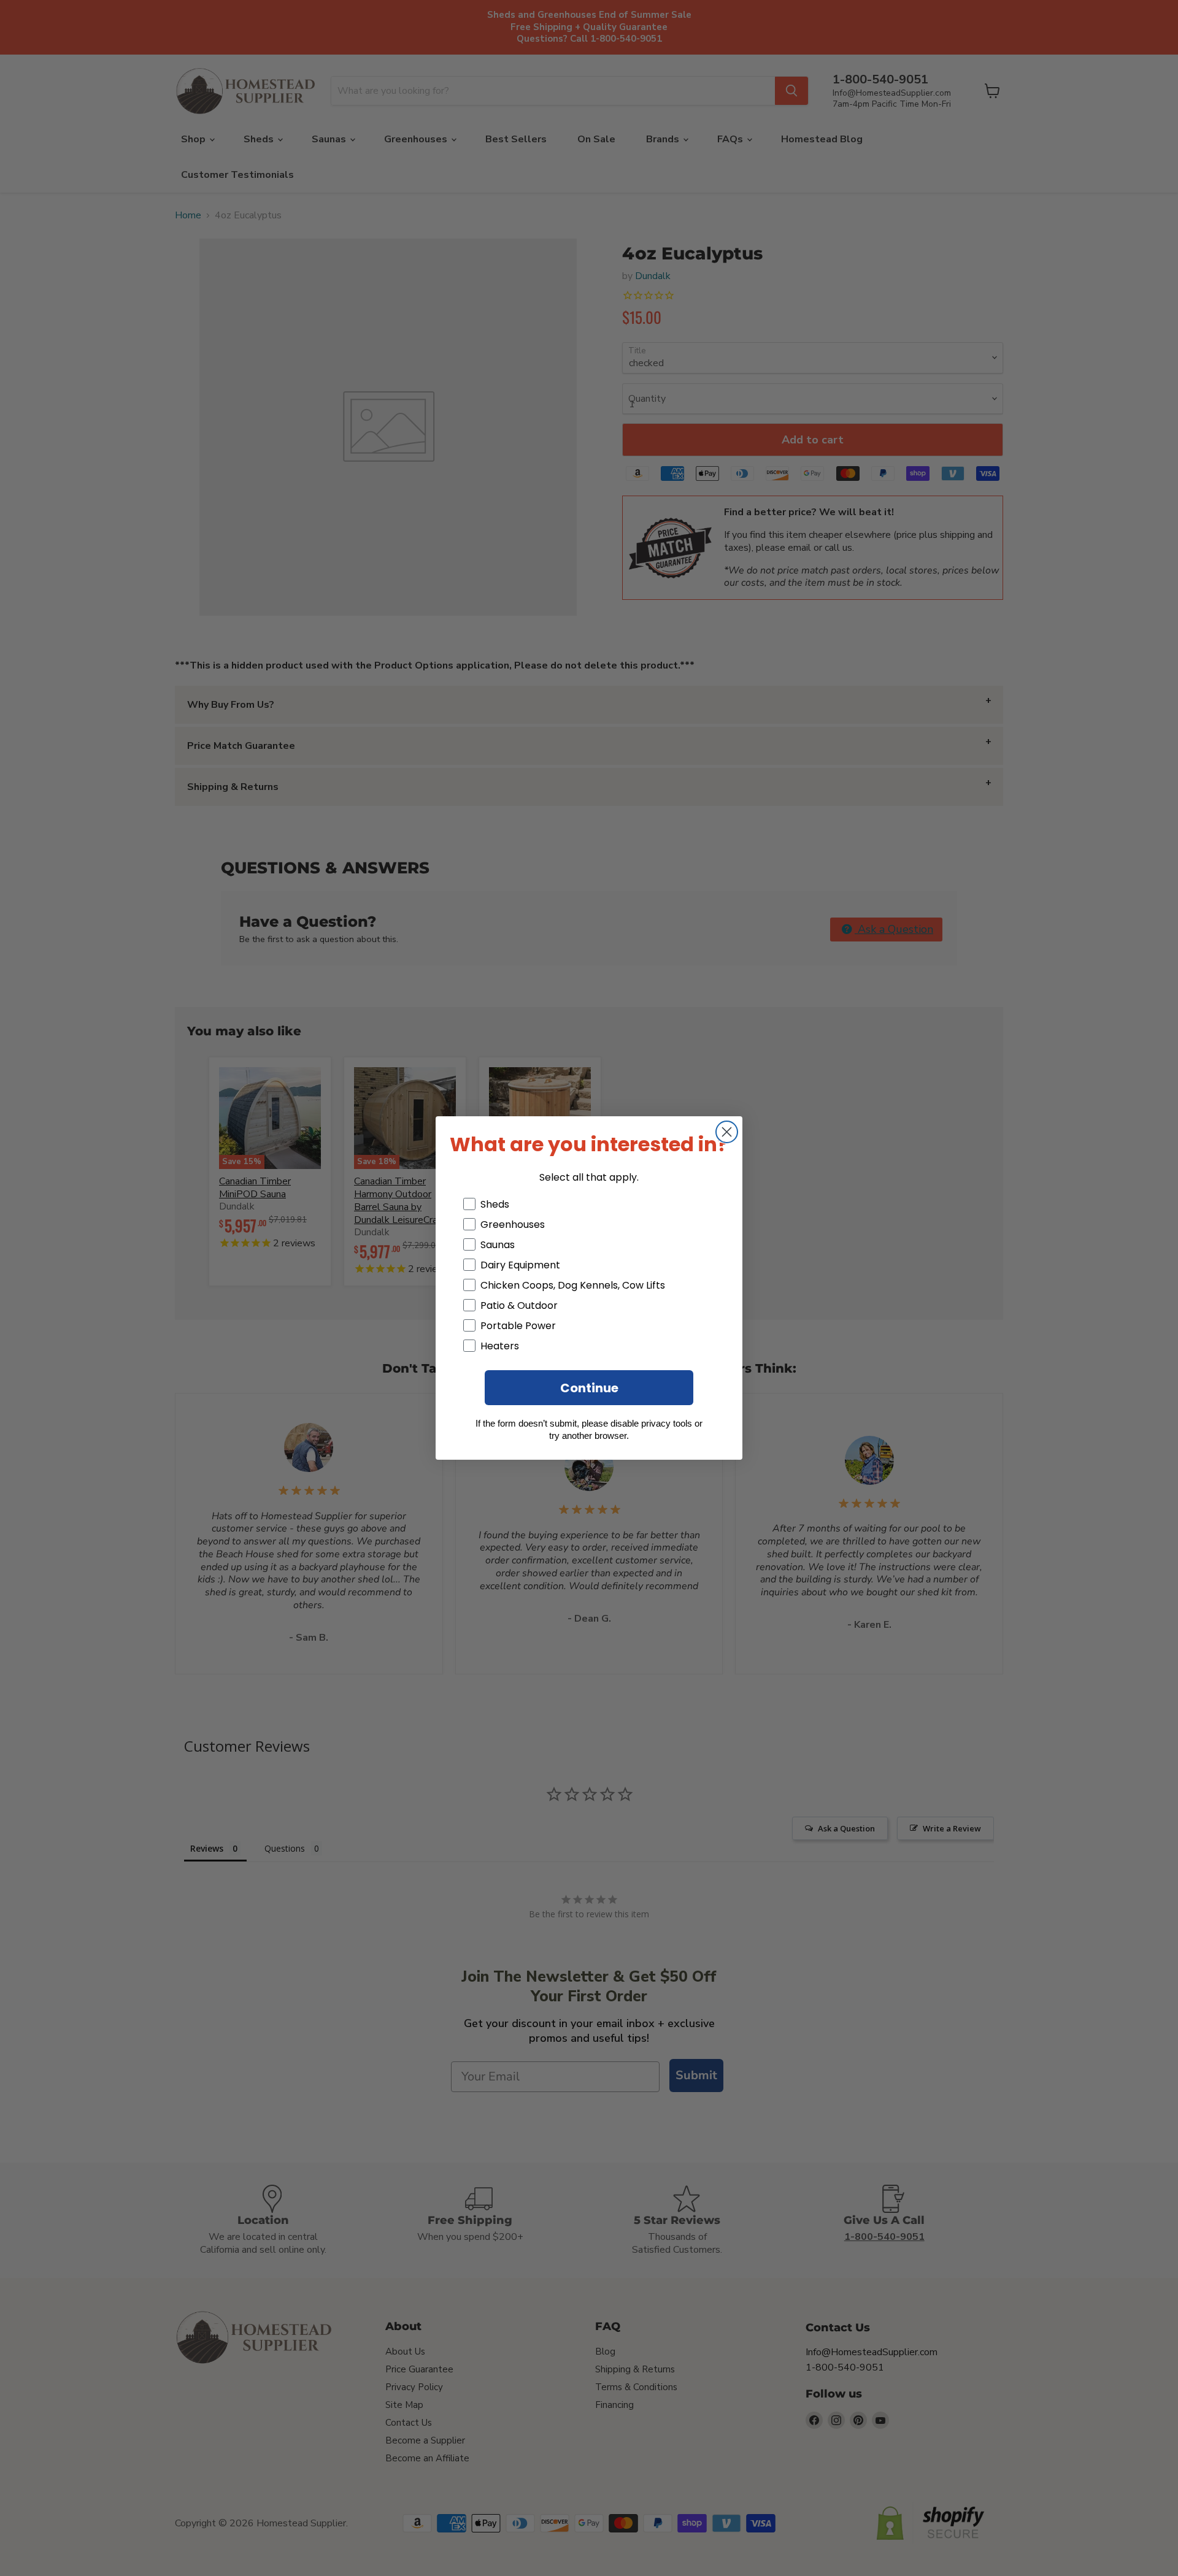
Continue (589, 1388)
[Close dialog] (727, 1132)
